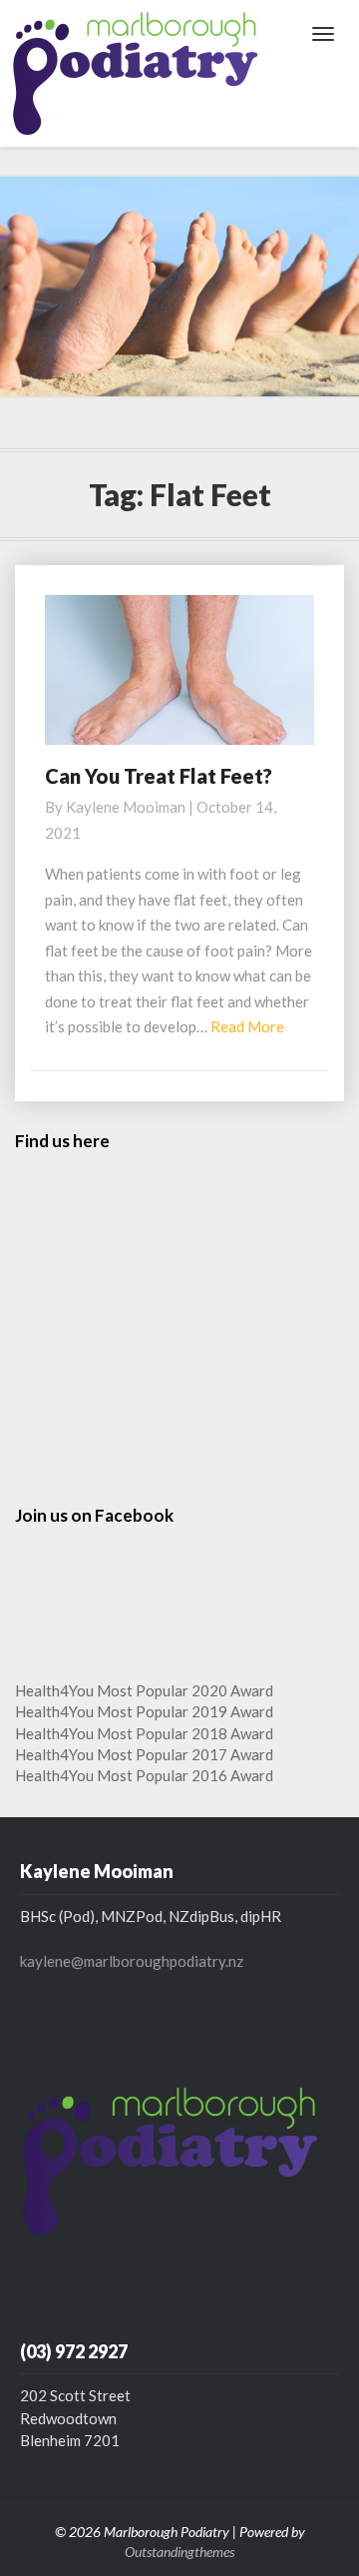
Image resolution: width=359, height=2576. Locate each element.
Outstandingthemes (179, 2552)
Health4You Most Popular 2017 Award (144, 1754)
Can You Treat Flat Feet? (159, 776)
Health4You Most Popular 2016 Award (144, 1775)
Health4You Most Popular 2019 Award (144, 1711)
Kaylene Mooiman (126, 807)
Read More (247, 1026)
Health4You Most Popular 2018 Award (144, 1733)
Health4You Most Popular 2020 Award (144, 1690)
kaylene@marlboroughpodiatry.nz (132, 1961)
